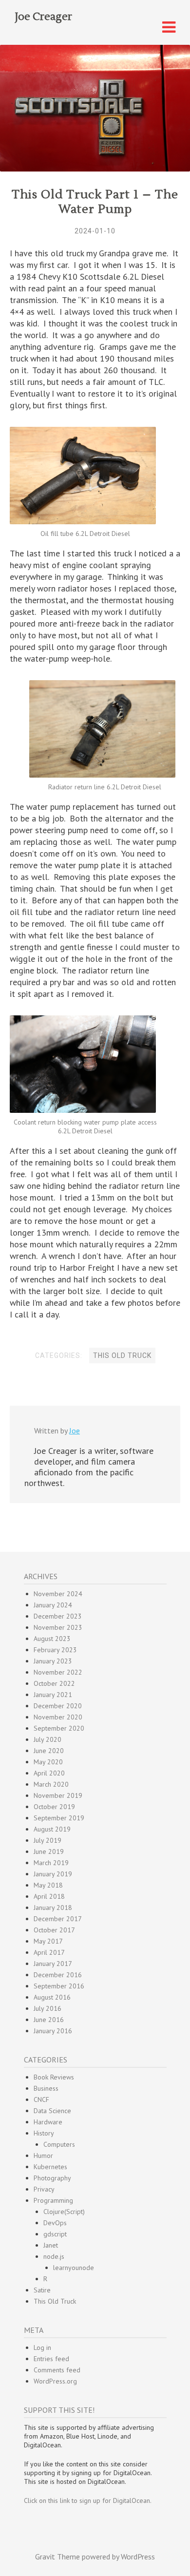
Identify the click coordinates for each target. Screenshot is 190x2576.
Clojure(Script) (64, 2212)
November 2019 (58, 1795)
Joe (75, 1431)
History (44, 2133)
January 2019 (53, 1874)
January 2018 (53, 1908)
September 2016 (59, 1986)
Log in (42, 2347)
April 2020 (49, 1773)
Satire (42, 2290)
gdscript (55, 2234)
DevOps (55, 2223)
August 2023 (52, 1639)
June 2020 (49, 1751)
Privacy (44, 2189)
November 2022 (58, 1672)
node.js (54, 2256)
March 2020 (51, 1784)
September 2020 (59, 1728)
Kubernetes (50, 2167)
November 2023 (58, 1627)
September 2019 (59, 1818)
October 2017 (54, 1930)
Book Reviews (54, 2077)
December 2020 (58, 1706)
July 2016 (47, 2008)
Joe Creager (43, 17)
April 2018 (49, 1896)
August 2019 (52, 1829)
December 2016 (58, 1975)
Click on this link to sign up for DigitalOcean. (88, 2500)
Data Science (52, 2111)
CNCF (41, 2099)
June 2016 (49, 2020)
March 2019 (51, 1863)
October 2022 (54, 1683)
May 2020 (48, 1762)
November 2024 (58, 1594)
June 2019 (49, 1851)
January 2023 (53, 1661)
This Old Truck (122, 1355)
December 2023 (58, 1616)
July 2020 (47, 1739)
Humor (43, 2156)
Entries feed (51, 2359)
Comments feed (57, 2370)
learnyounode (74, 2268)
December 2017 (58, 1919)
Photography (52, 2178)
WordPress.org (55, 2381)
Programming (53, 2200)
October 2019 (54, 1807)
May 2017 (48, 1941)
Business (46, 2088)
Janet (51, 2245)
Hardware (48, 2122)
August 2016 (52, 1997)
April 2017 (49, 1952)
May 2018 (48, 1885)
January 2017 (53, 1964)
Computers (59, 2144)
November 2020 (58, 1717)
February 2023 (55, 1650)
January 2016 (53, 2031)
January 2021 (53, 1695)
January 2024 (53, 1605)
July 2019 (47, 1840)
